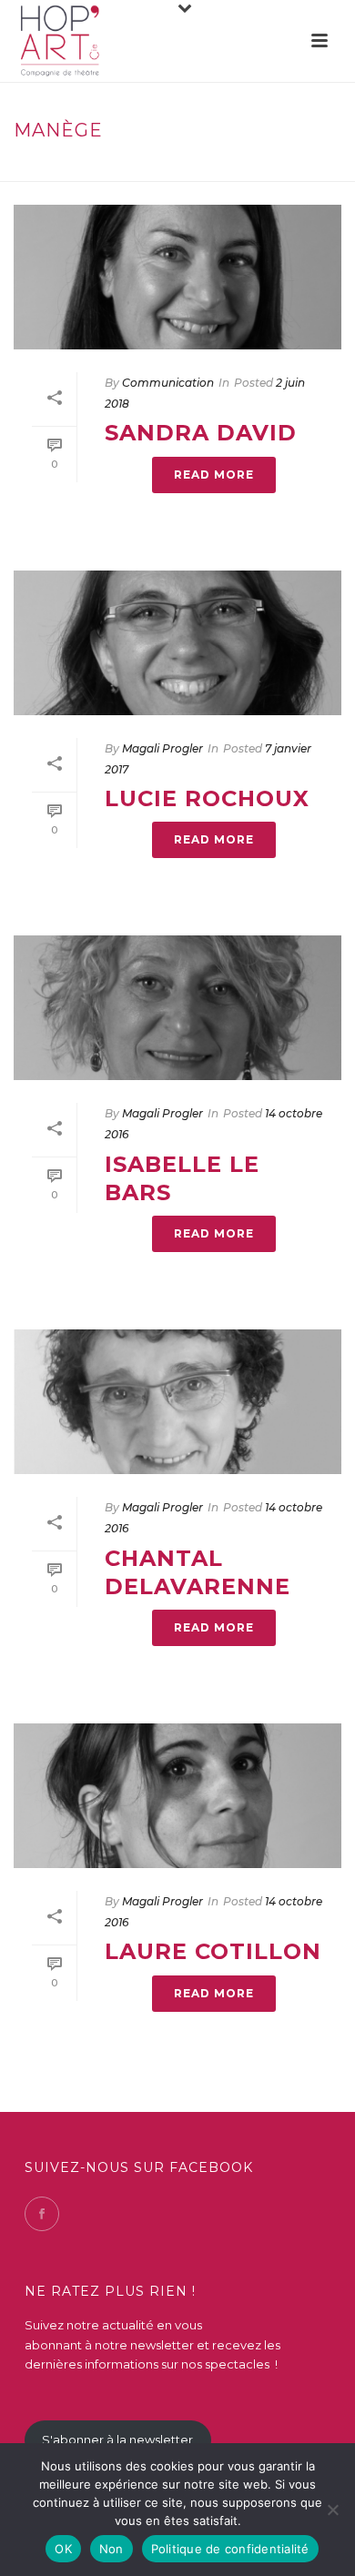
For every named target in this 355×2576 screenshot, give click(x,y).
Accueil (146, 169)
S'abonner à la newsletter (117, 2440)
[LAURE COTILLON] (177, 1796)
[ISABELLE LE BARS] (177, 1008)
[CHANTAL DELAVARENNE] (177, 1402)
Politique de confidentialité (230, 2549)
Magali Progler (162, 748)
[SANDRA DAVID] (177, 277)
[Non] (332, 2510)
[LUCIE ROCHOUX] (177, 643)
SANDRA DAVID (201, 433)
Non (112, 2549)
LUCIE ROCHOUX (207, 798)
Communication (168, 383)
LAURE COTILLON (213, 1951)
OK (63, 2549)
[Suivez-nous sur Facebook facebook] (42, 2214)
